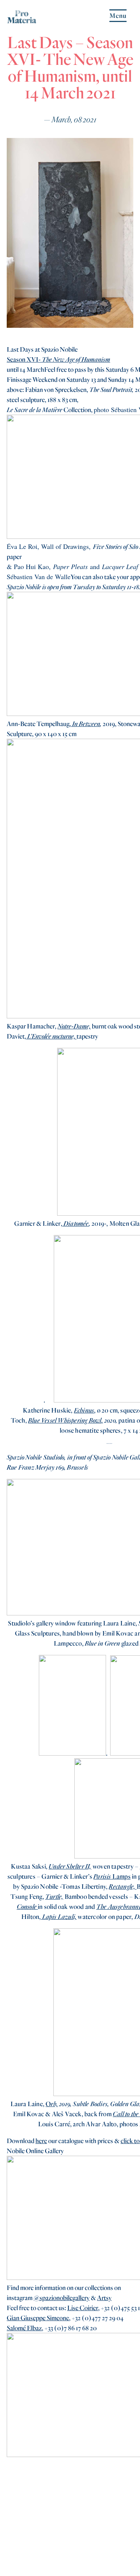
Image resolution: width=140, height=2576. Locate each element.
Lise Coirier (83, 2308)
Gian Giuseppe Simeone (38, 2318)
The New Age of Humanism (76, 359)
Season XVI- (24, 359)
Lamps (112, 1876)
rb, (54, 2104)
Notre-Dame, (74, 1026)
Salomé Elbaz (24, 2328)
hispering (77, 1420)
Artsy (104, 2298)
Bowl (95, 1420)
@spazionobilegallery (62, 2298)
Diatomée (76, 1223)
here (41, 2141)
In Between (85, 724)
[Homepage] (22, 20)
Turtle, (54, 1896)
